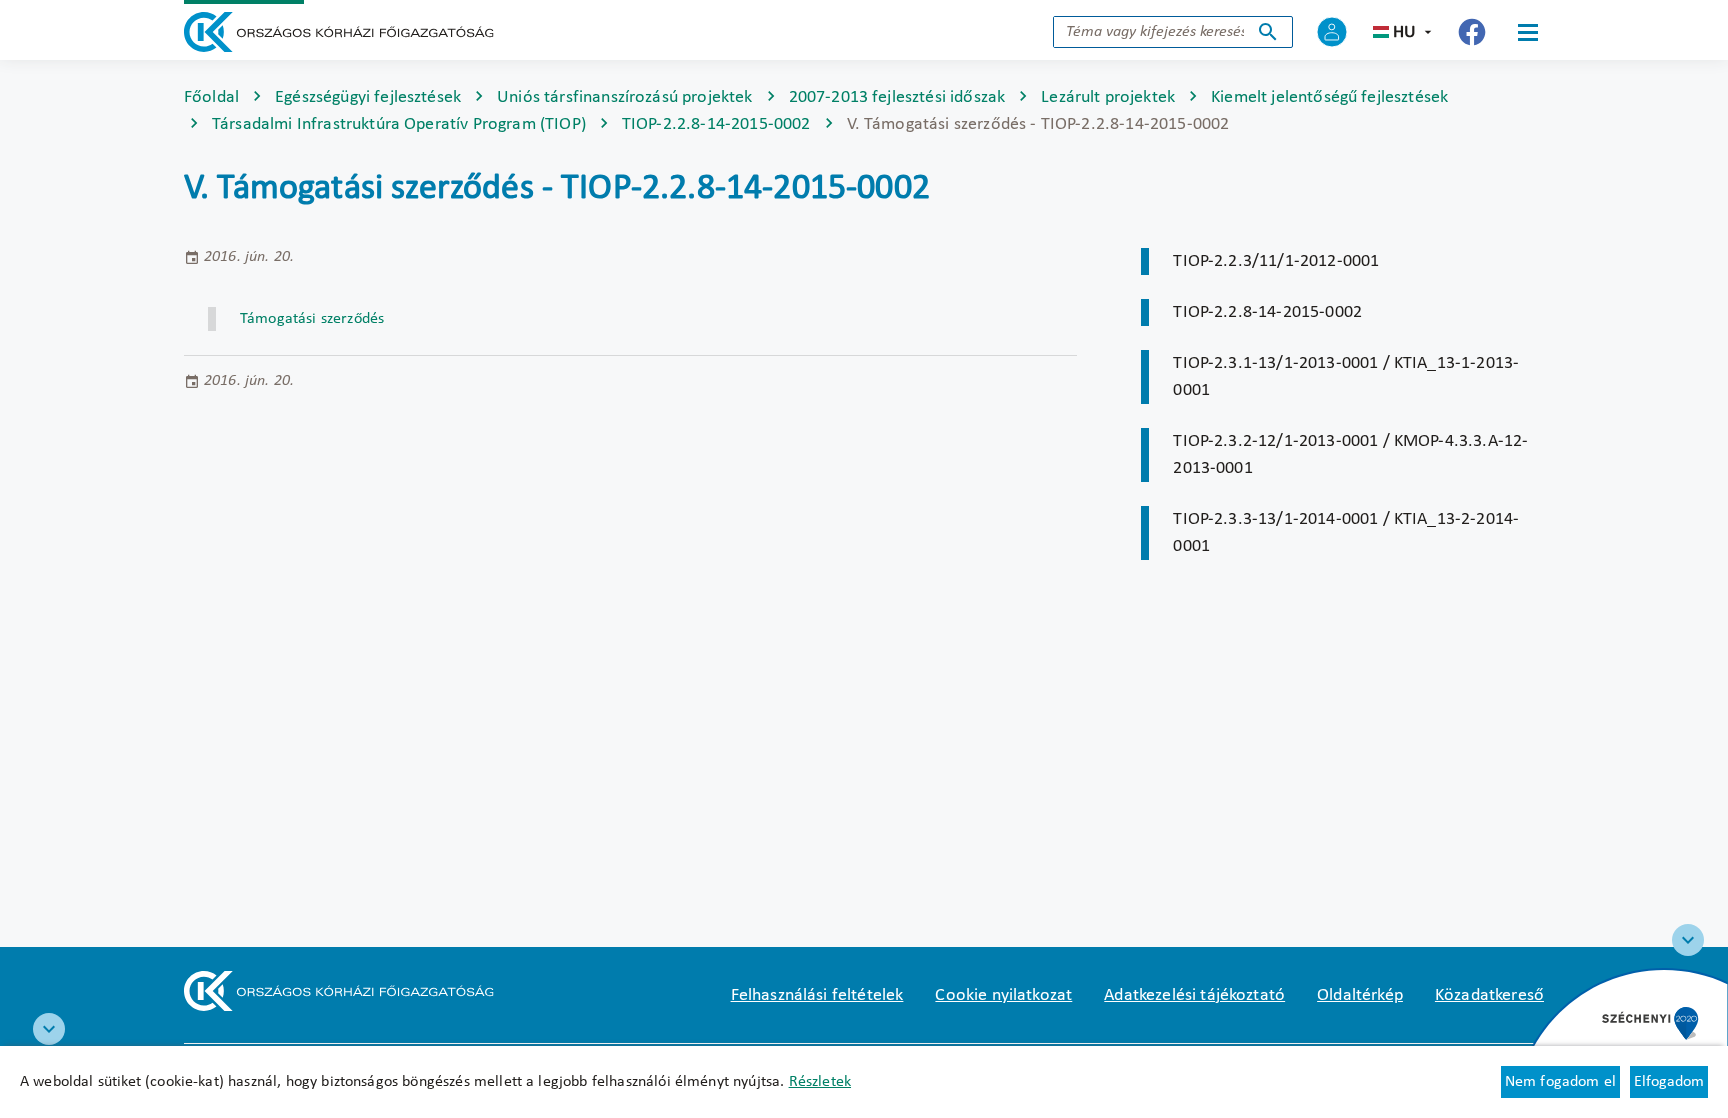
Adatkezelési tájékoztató (1194, 995)
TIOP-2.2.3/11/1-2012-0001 (1276, 261)
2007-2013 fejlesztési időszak (897, 97)
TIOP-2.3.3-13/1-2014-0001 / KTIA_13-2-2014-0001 (1346, 533)
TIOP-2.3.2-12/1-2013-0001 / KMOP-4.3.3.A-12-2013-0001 (1350, 455)
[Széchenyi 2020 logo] (1688, 940)
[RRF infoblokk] (49, 1029)
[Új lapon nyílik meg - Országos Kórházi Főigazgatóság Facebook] (1472, 32)
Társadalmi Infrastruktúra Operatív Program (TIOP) (399, 124)
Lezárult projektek (1108, 97)
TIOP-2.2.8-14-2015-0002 (716, 124)
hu (1404, 32)
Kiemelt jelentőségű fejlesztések (1329, 97)
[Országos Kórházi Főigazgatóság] (339, 32)
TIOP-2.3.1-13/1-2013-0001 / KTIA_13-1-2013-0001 (1346, 377)
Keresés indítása (1268, 32)
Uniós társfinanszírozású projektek (624, 97)
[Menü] (1528, 32)
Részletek (820, 1082)
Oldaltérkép (1360, 995)
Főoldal (211, 97)
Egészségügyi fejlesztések (368, 97)
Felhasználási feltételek (817, 995)
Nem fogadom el (1560, 1082)
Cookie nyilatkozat (1003, 995)
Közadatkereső (1489, 995)
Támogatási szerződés (312, 319)
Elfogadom (1669, 1082)
